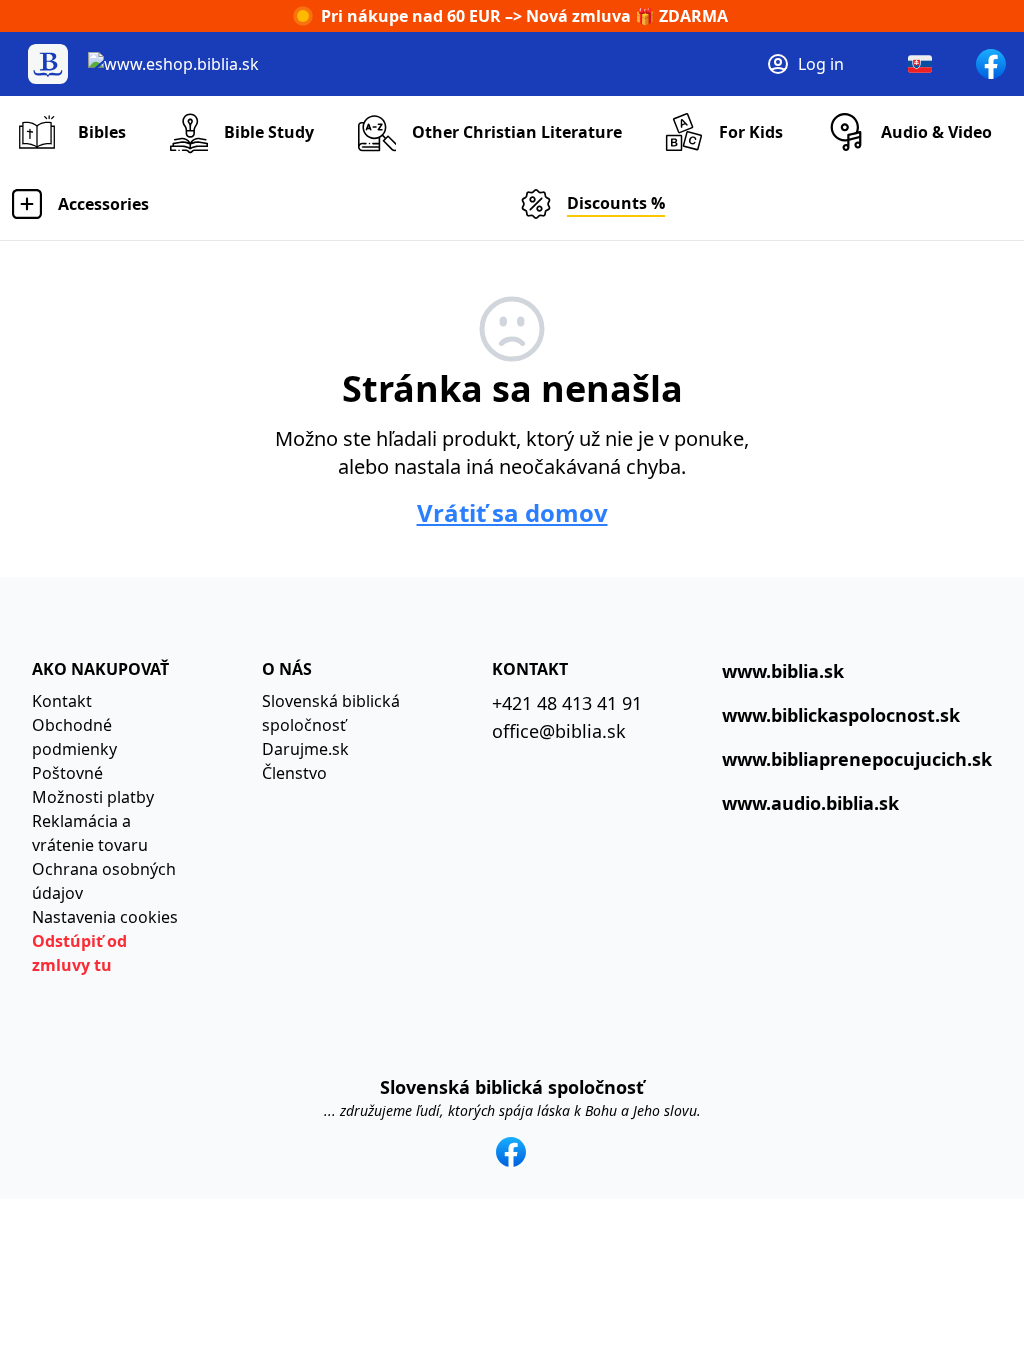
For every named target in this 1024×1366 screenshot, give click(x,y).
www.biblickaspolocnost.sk (841, 715)
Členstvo (294, 773)
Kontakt (62, 701)
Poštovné (67, 773)
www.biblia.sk (783, 671)
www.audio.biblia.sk (810, 803)
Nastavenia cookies (105, 917)
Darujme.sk (305, 749)
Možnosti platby (93, 797)
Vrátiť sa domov (512, 513)
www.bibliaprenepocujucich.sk (857, 759)
